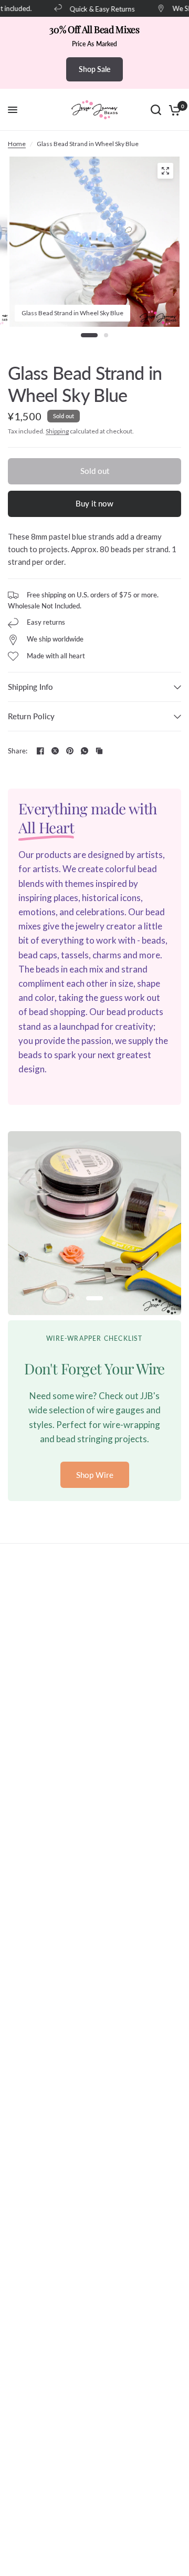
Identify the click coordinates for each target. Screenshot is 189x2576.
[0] (173, 110)
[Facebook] (40, 751)
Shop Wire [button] (95, 1475)
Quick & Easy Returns (96, 9)
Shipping (57, 431)
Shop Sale (94, 69)
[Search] (156, 110)
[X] (55, 751)
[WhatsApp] (85, 751)
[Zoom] (165, 171)
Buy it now (94, 503)
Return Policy (31, 716)
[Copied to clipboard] (99, 751)
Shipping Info (30, 687)
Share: (18, 751)
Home (17, 144)
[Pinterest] (70, 751)
